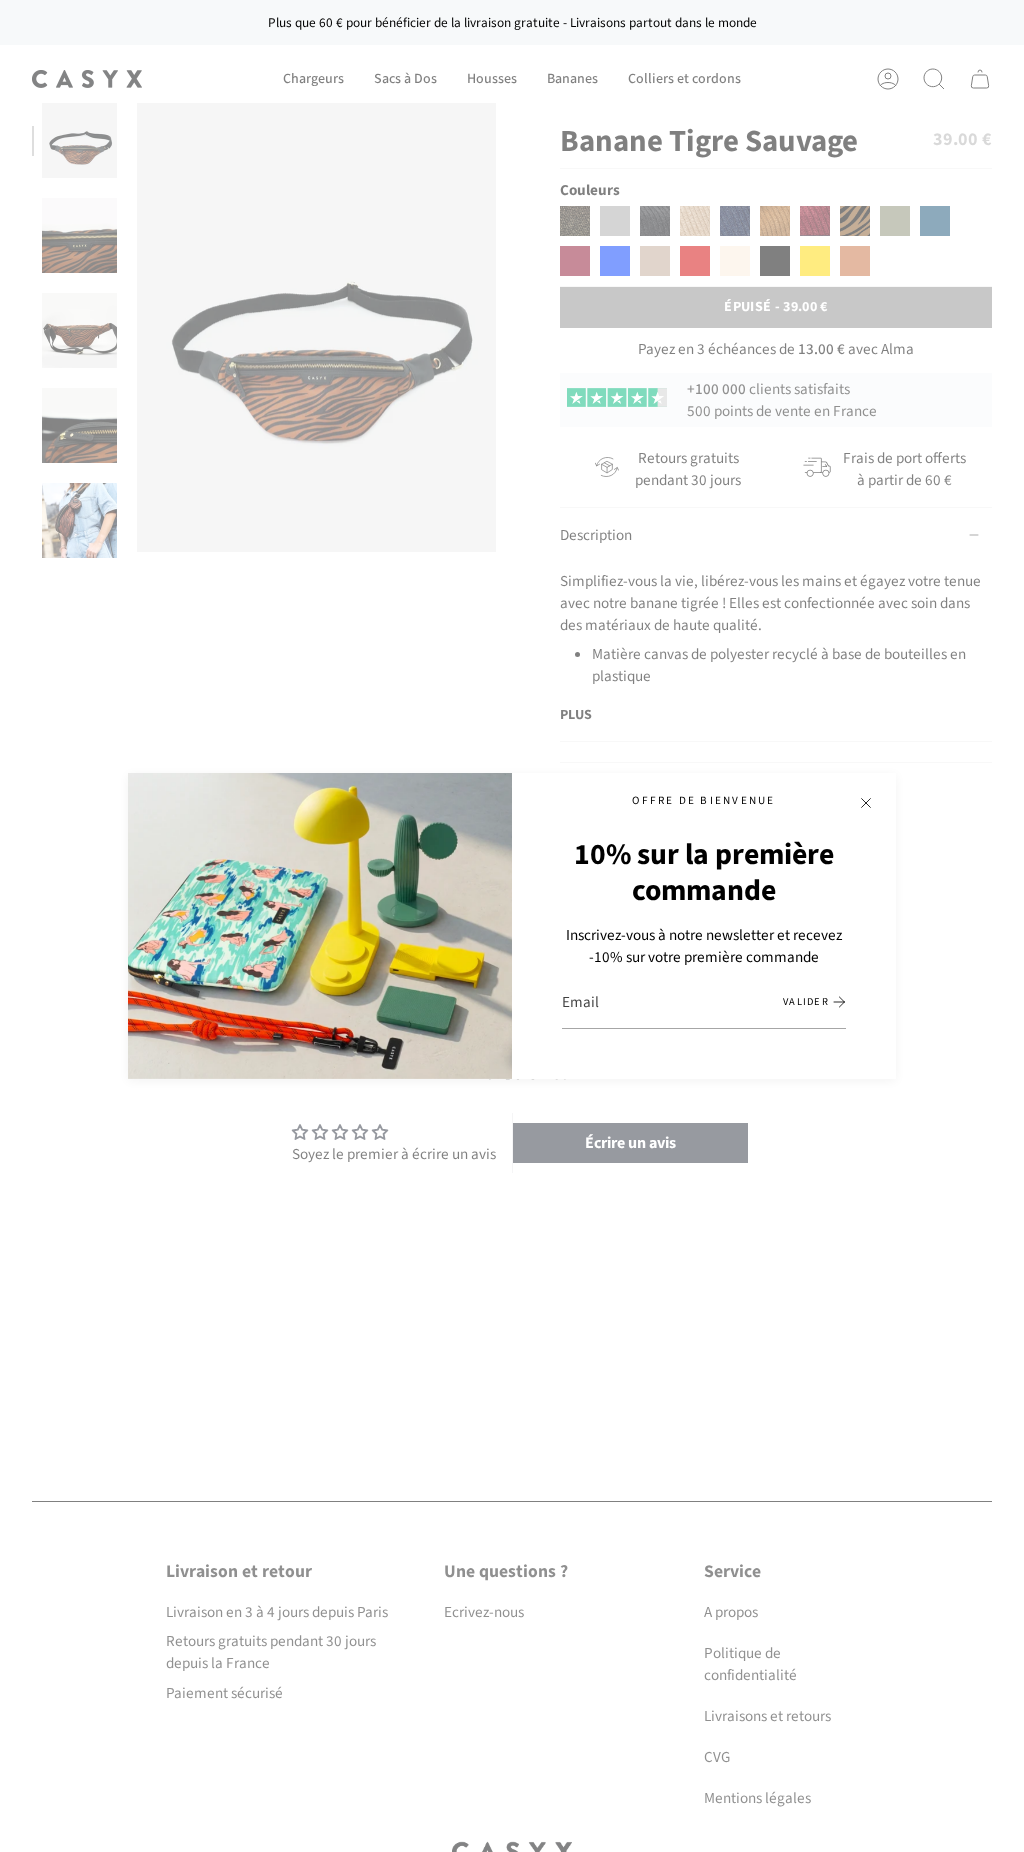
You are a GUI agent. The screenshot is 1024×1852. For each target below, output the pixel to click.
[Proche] (866, 803)
